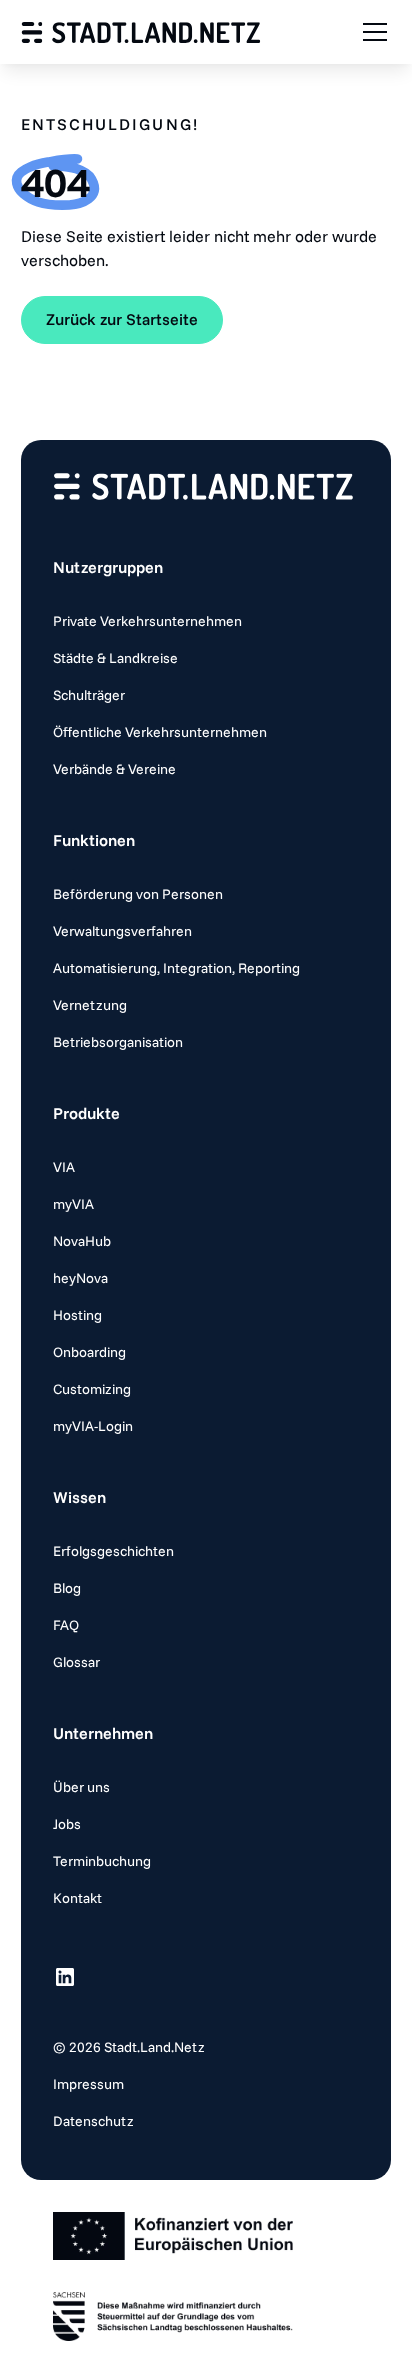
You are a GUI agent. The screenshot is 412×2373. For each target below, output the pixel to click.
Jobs (67, 1824)
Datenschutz (93, 2121)
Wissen (79, 1497)
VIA (64, 1167)
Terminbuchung (102, 1861)
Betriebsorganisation (118, 1042)
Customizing (92, 1389)
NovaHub (82, 1241)
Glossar (76, 1662)
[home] (141, 32)
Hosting (77, 1315)
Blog (67, 1588)
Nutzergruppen (108, 567)
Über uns (81, 1787)
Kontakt (77, 1898)
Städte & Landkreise (115, 658)
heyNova (80, 1278)
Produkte (86, 1113)
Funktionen (94, 840)
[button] (371, 32)
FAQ (66, 1625)
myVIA (73, 1204)
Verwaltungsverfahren (122, 931)
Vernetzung (90, 1005)
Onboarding (89, 1352)
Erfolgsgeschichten (113, 1551)
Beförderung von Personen (138, 894)
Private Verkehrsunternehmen (147, 621)
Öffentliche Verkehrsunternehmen (160, 732)
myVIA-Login (93, 1426)
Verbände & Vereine (114, 769)
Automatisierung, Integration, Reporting (176, 968)
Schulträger (89, 695)
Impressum (88, 2084)
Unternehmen (103, 1733)
